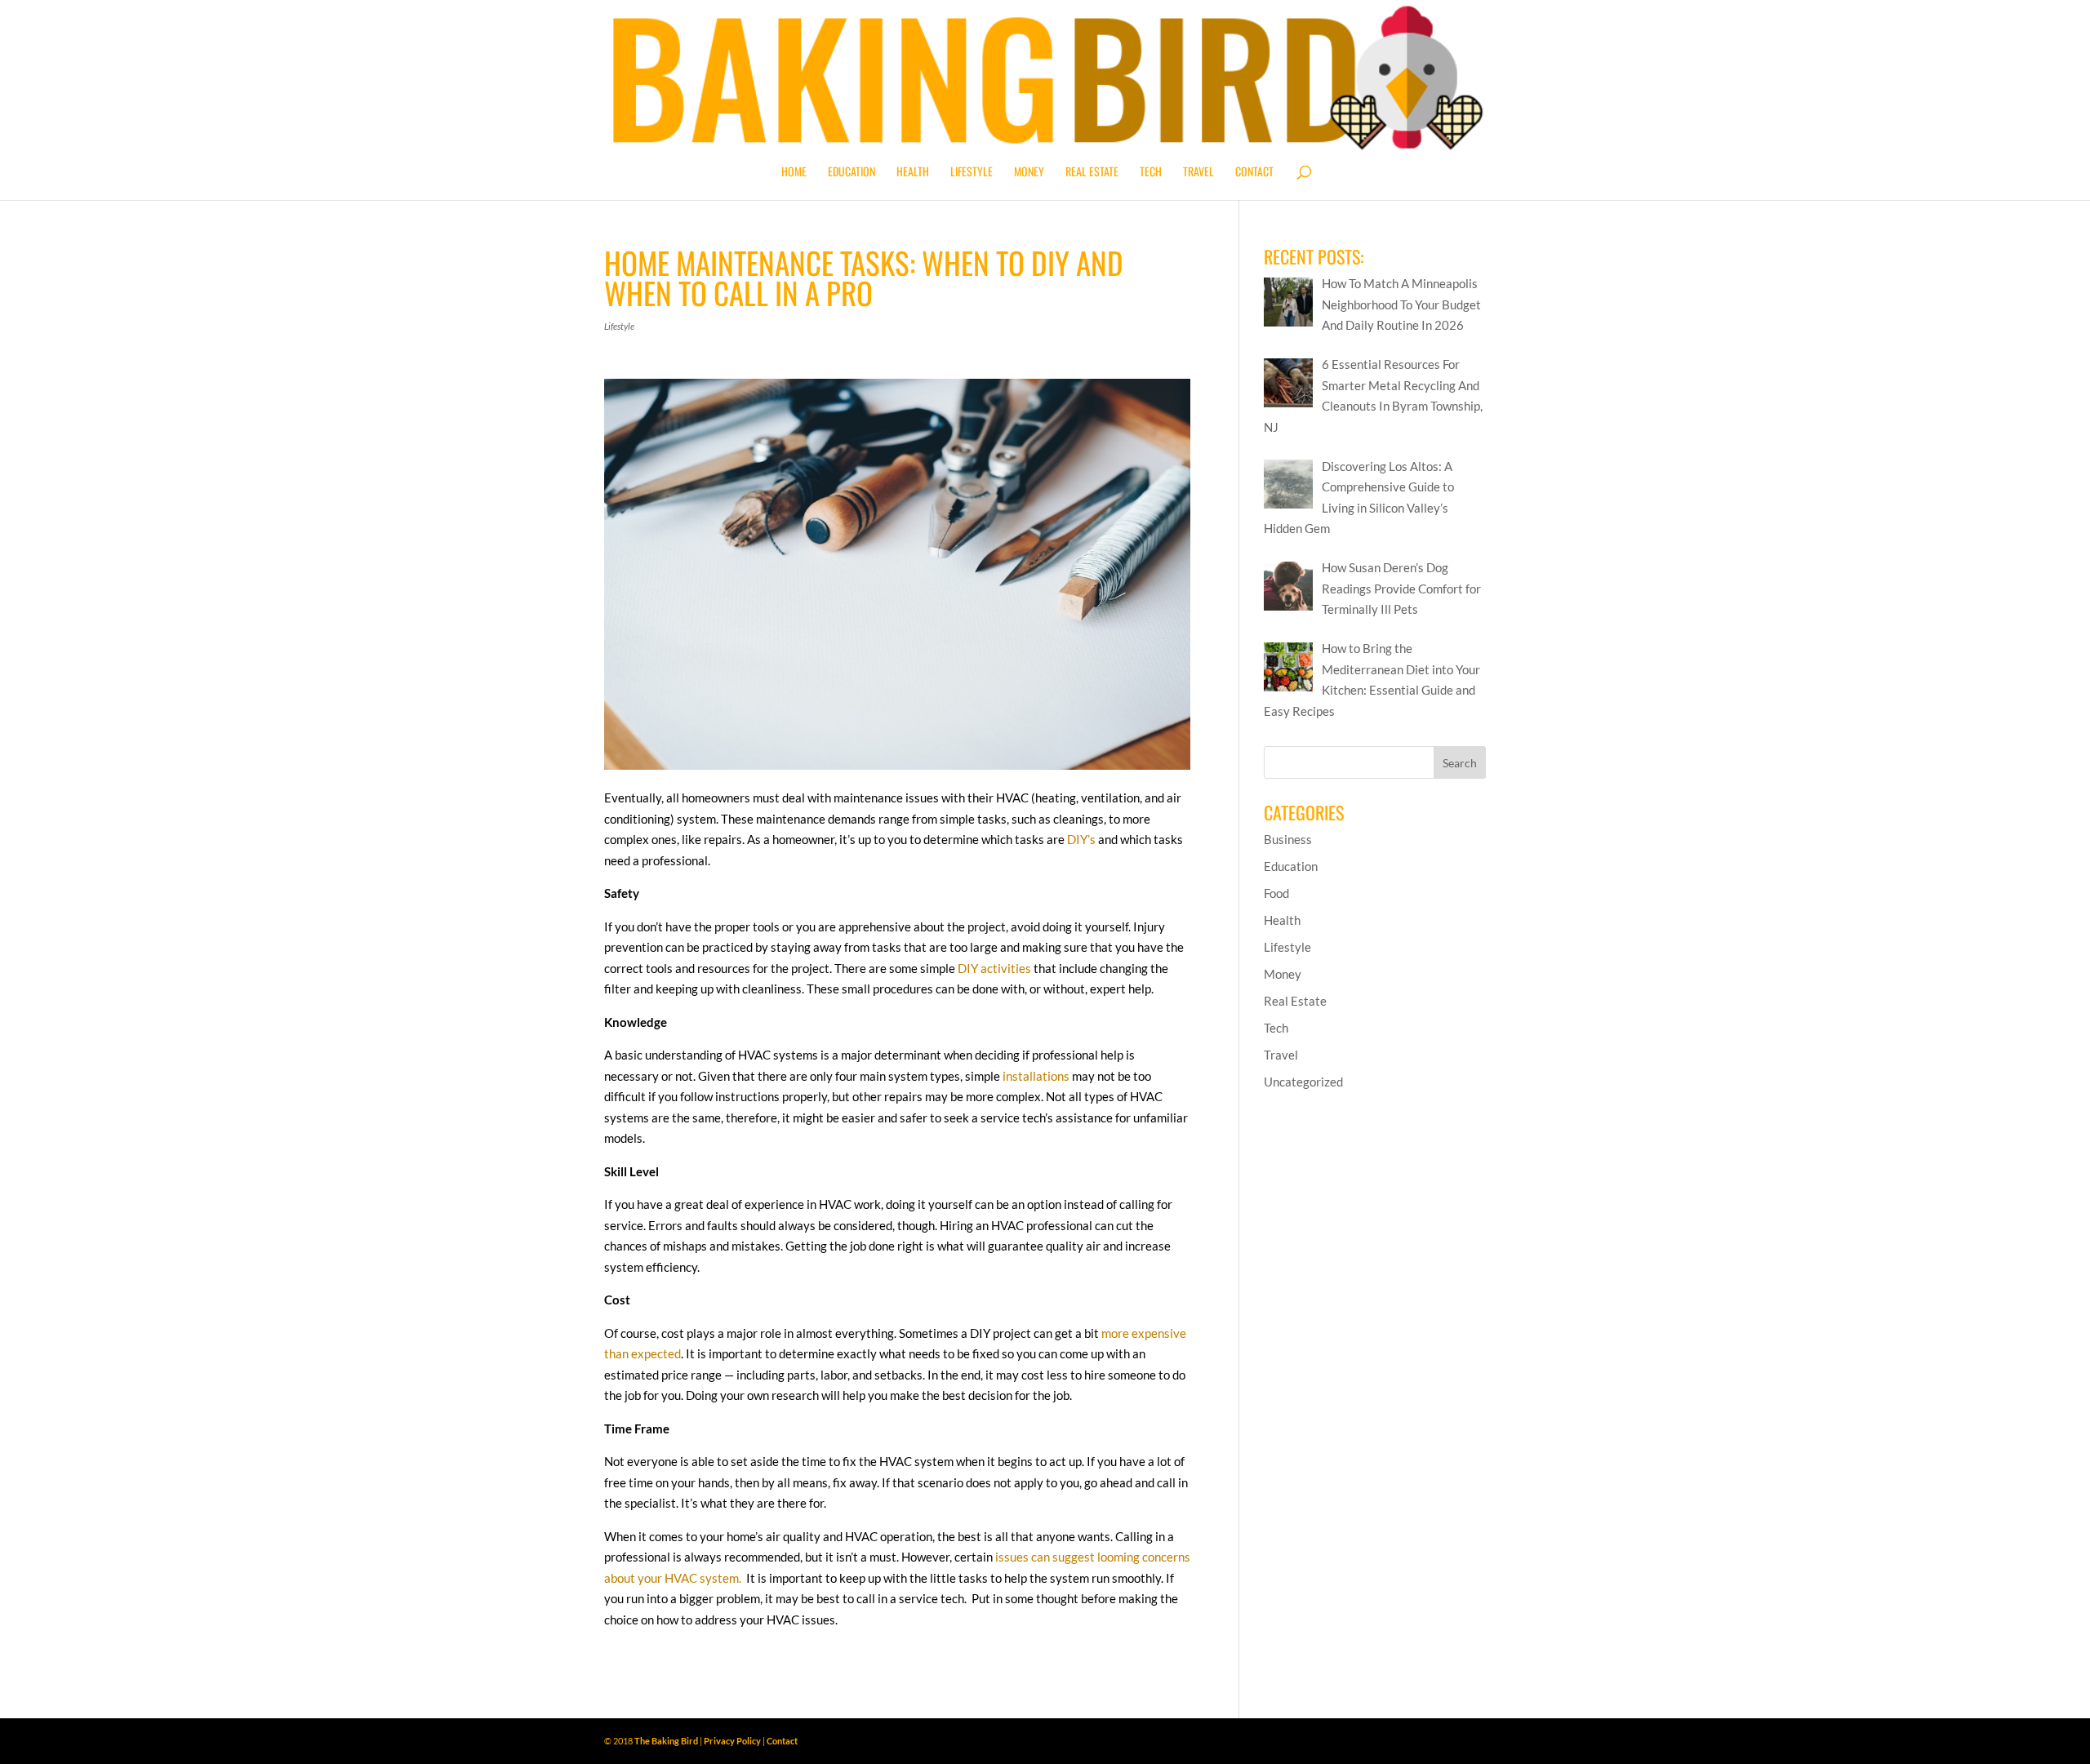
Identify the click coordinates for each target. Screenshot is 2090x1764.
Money (1029, 173)
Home (794, 173)
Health (913, 173)
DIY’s (1081, 839)
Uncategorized (1303, 1082)
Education (852, 173)
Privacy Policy (732, 1741)
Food (1276, 893)
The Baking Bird (666, 1741)
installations (1036, 1076)
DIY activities (994, 968)
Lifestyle (972, 173)
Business (1288, 839)
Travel (1198, 173)
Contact (1254, 173)
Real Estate (1092, 173)
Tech (1151, 173)
